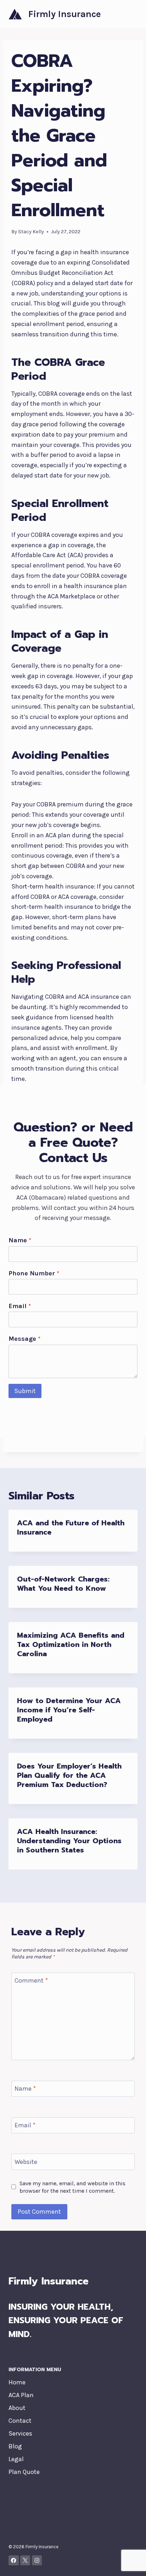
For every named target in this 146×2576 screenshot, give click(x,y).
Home (17, 2382)
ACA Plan (21, 2395)
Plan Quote (24, 2472)
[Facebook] (14, 2561)
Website (26, 2162)
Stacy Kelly (31, 232)
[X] (25, 2561)
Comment (31, 1980)
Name (20, 1240)
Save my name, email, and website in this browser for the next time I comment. (72, 2187)
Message (24, 1339)
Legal (16, 2459)
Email (20, 1306)
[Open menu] (131, 14)
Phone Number (34, 1273)
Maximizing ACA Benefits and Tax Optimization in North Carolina (71, 1644)
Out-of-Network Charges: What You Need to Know (63, 1584)
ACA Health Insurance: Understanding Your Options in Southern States (69, 1841)
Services (20, 2433)
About (17, 2408)
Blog (15, 2446)
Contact (20, 2421)
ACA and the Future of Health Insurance (71, 1527)
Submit (25, 1391)
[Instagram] (37, 2561)
